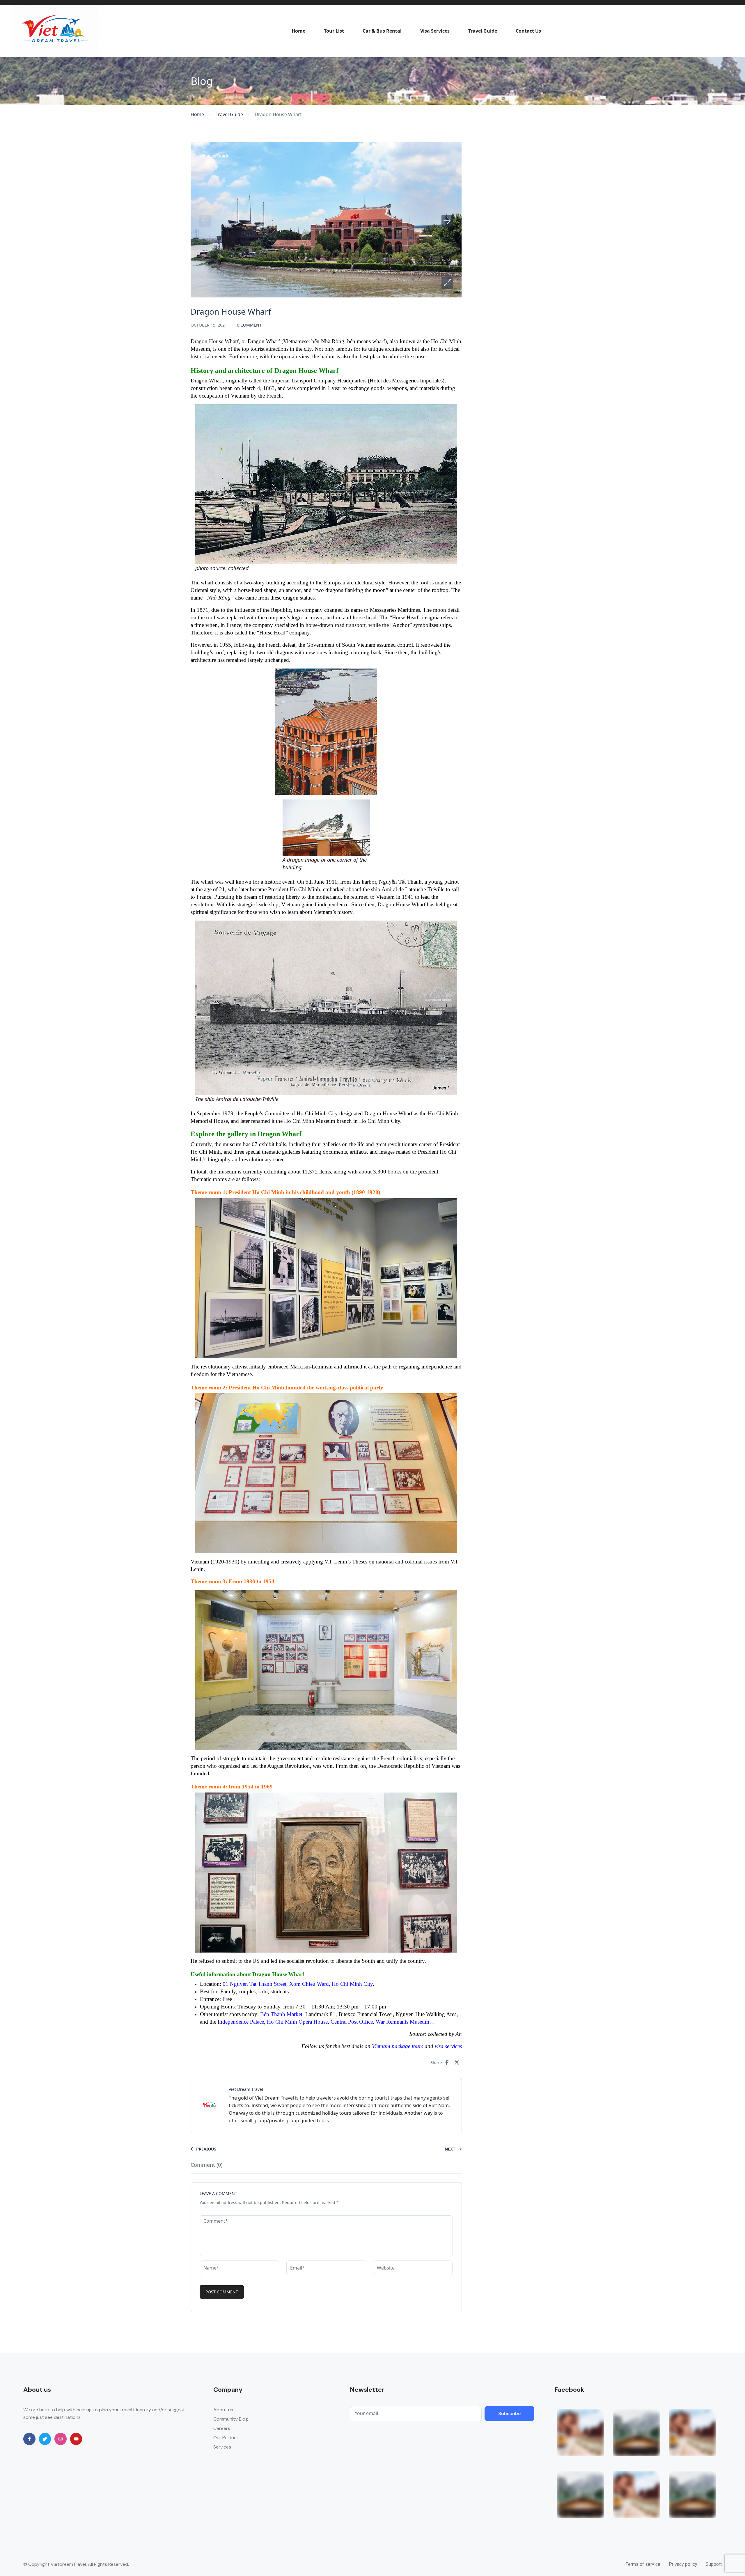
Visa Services (435, 31)
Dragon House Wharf (215, 341)
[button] (447, 283)
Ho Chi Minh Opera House (297, 2022)
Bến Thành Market (281, 2014)
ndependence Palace (242, 2022)
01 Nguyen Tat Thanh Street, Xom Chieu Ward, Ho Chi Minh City (298, 1984)
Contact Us (528, 31)
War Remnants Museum (402, 2022)
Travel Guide (483, 31)
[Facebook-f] (29, 2439)
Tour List (334, 31)
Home (298, 31)
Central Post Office (352, 2022)
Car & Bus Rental (382, 31)
